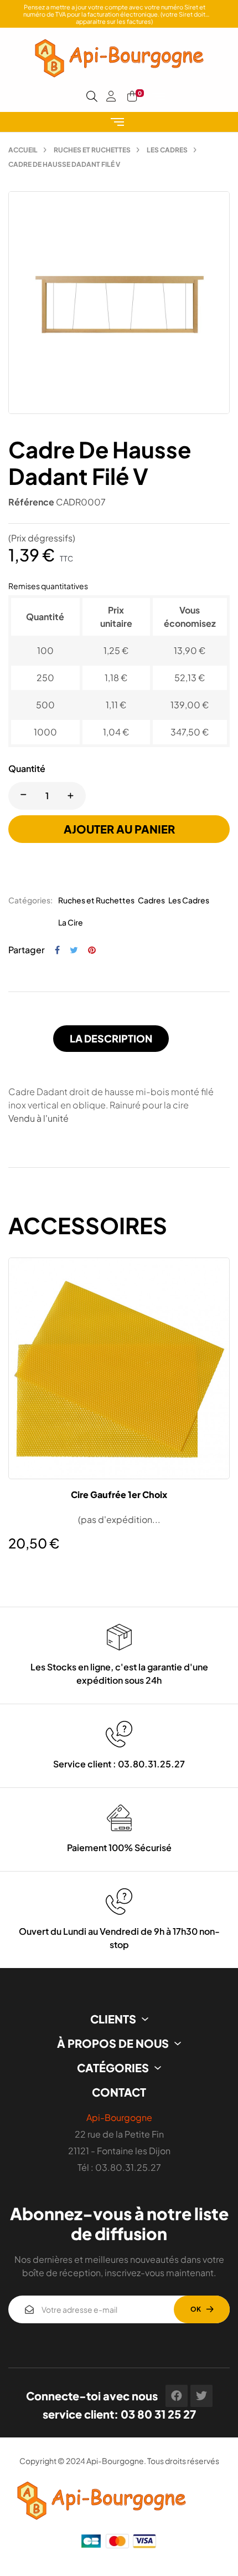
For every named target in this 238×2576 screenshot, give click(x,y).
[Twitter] (201, 2396)
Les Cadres (189, 900)
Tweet (74, 950)
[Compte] (111, 96)
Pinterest (92, 950)
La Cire (71, 922)
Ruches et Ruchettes (96, 900)
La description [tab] (111, 1038)
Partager (57, 950)
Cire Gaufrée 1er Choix (119, 1495)
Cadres (151, 900)
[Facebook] (177, 2396)
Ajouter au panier (119, 829)
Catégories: (30, 900)
